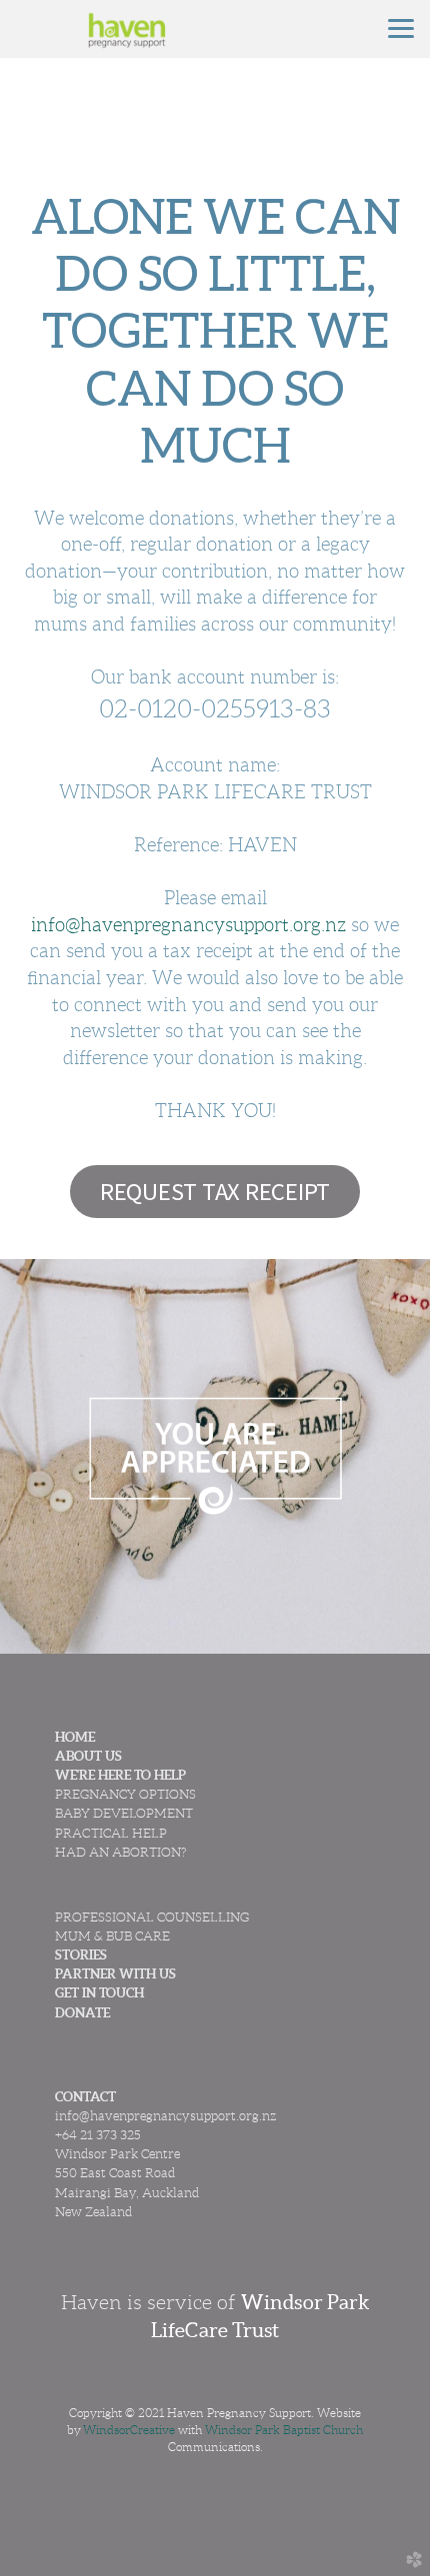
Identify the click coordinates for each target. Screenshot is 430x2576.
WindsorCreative (129, 2430)
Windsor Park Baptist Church (284, 2430)
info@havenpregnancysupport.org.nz (188, 925)
